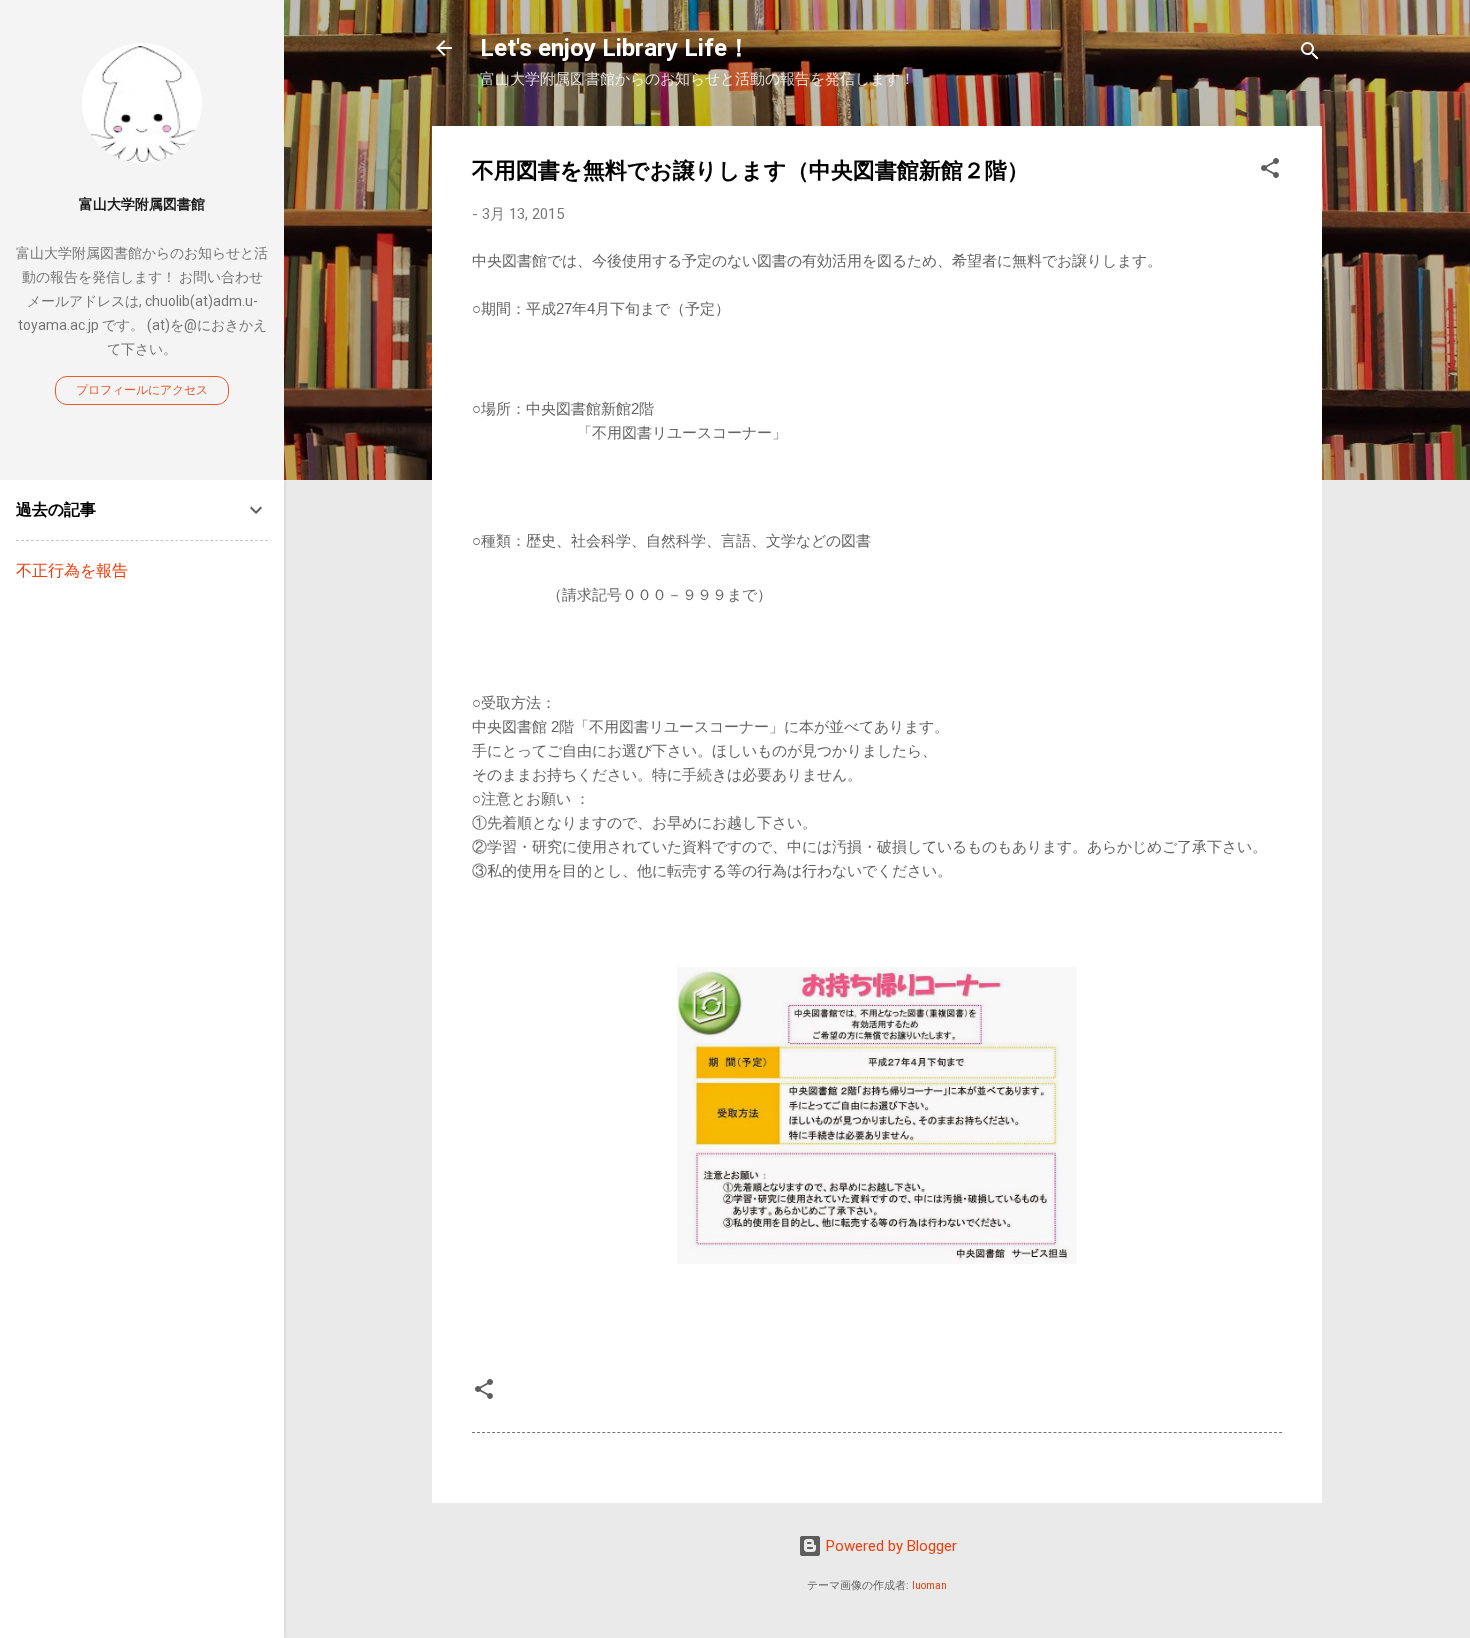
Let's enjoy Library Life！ (615, 48)
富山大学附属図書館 (142, 204)
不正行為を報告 (72, 570)
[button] (1270, 171)
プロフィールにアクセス (142, 390)
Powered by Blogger (889, 1546)
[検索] (1310, 54)
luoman (929, 1585)
